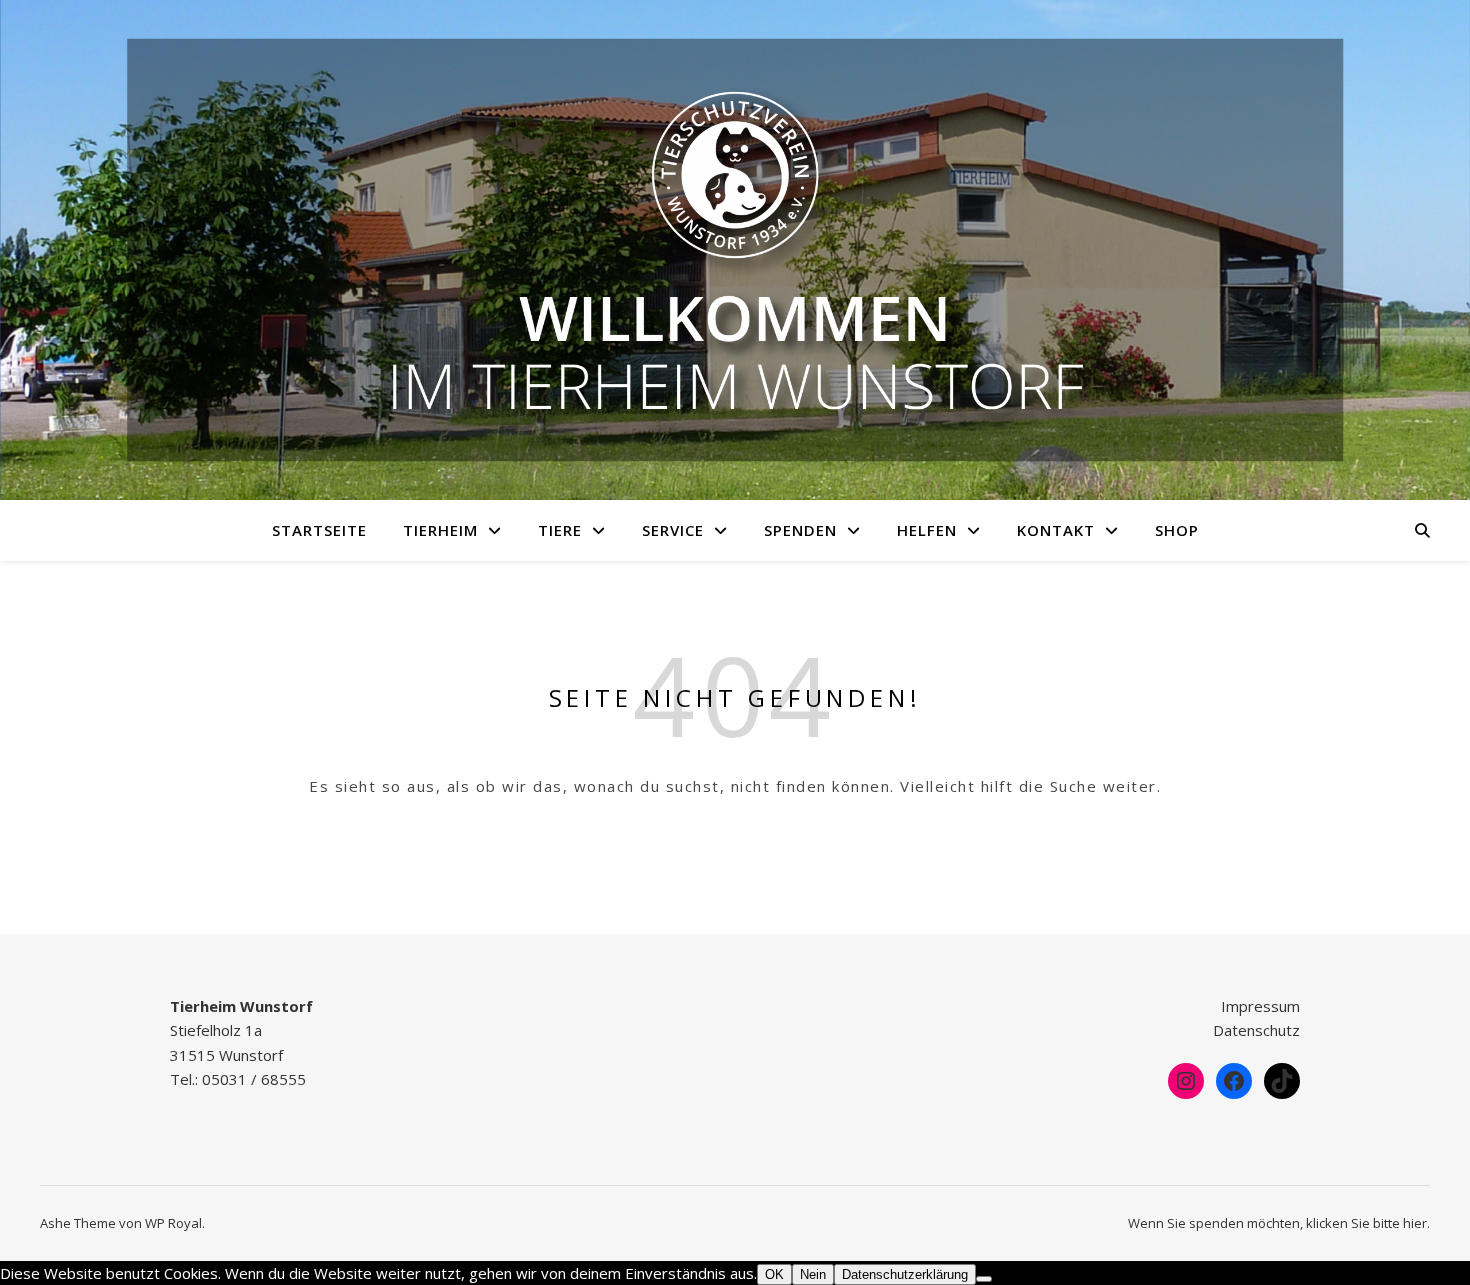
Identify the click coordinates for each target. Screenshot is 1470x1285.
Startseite (319, 530)
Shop (1177, 530)
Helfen (927, 530)
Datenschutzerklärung (905, 1274)
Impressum (1260, 1006)
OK (774, 1274)
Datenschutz (1256, 1030)
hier (1415, 1223)
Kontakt (1056, 530)
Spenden (800, 530)
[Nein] (984, 1279)
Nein (813, 1274)
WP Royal (173, 1223)
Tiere (560, 530)
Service (673, 530)
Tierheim (440, 530)
